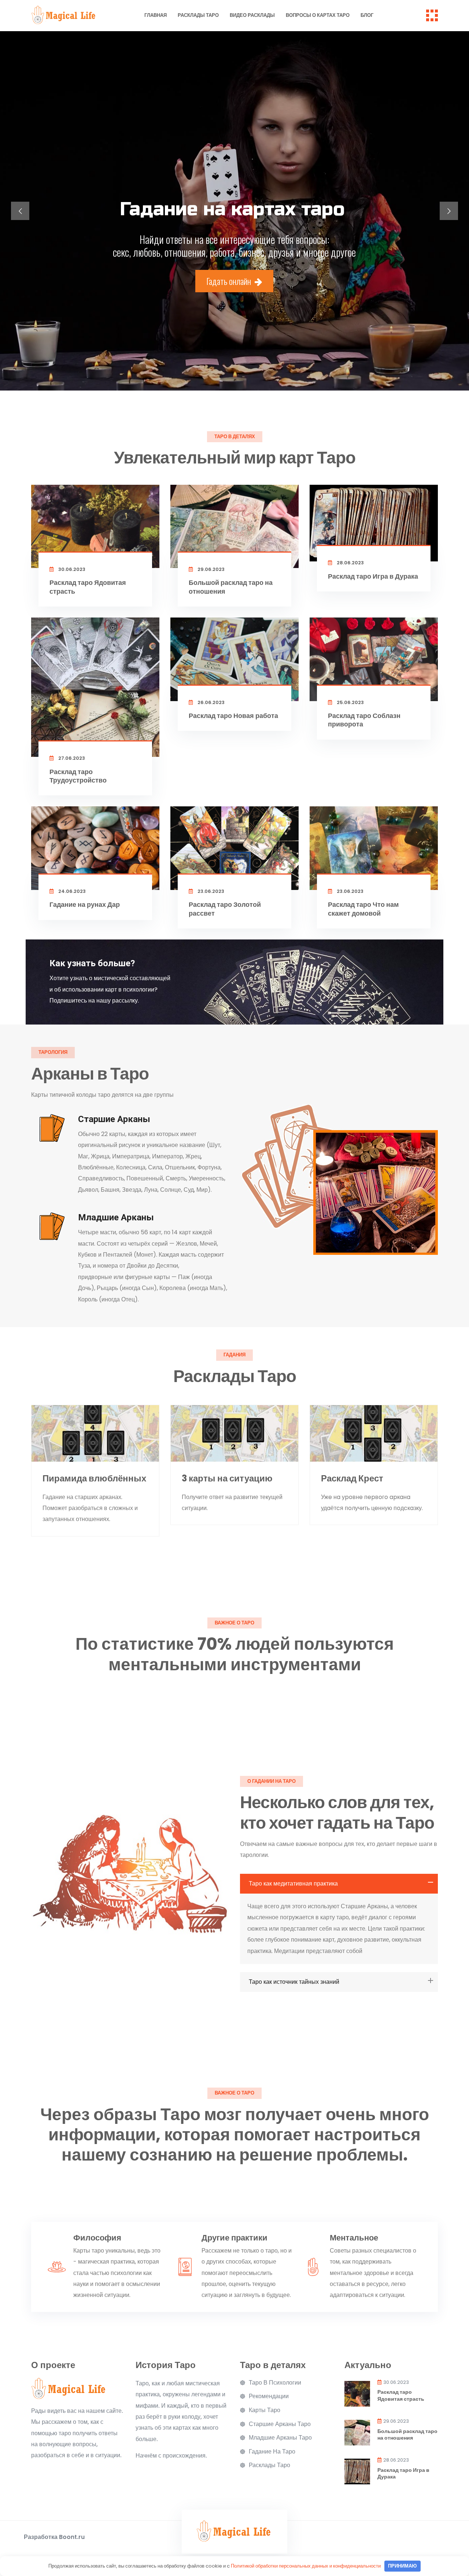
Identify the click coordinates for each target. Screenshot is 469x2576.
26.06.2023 (211, 702)
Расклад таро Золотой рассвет (225, 909)
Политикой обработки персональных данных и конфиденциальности (306, 2566)
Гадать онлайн (230, 281)
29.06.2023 (211, 569)
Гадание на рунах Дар (85, 904)
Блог (367, 15)
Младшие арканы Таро (280, 2438)
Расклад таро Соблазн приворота (364, 720)
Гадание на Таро (272, 2452)
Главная (156, 15)
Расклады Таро (198, 15)
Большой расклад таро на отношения (231, 587)
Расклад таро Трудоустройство (78, 776)
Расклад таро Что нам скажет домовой (363, 909)
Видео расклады (252, 15)
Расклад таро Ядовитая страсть (88, 587)
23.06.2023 (210, 891)
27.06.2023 (71, 758)
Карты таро (265, 2410)
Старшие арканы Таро (280, 2424)
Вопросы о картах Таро (318, 15)
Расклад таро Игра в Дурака (373, 576)
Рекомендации (269, 2396)
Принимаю (402, 2566)
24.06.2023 (71, 891)
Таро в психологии (275, 2383)
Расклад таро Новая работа (233, 716)
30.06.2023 (71, 569)
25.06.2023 (350, 702)
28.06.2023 (350, 563)
